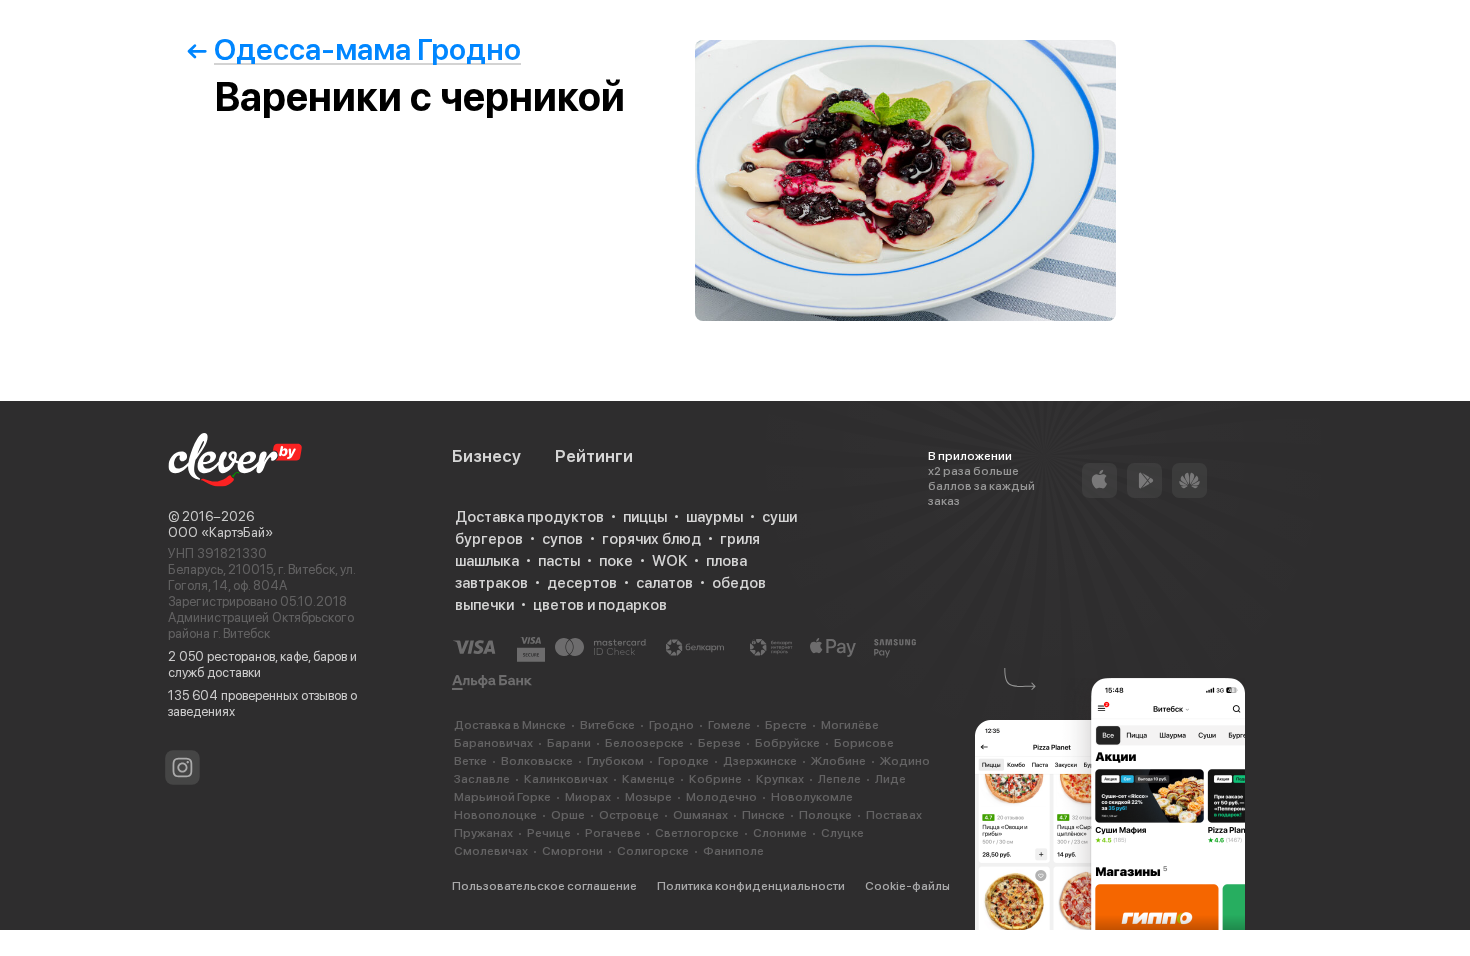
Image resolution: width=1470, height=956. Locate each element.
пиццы (645, 517)
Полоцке (825, 815)
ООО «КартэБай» (220, 532)
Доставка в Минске (510, 725)
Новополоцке (495, 815)
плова (726, 561)
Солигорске (653, 851)
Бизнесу (486, 456)
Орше (568, 815)
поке (616, 561)
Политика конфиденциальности (751, 886)
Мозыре (648, 797)
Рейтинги (594, 456)
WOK (669, 561)
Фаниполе (733, 851)
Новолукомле (812, 797)
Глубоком (615, 761)
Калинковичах (566, 779)
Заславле (482, 779)
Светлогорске (697, 833)
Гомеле (729, 725)
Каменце (648, 779)
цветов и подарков (600, 605)
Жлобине (838, 761)
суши (779, 517)
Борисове (864, 743)
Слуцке (842, 833)
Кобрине (715, 779)
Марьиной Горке (502, 797)
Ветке (470, 761)
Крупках (780, 779)
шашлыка (487, 561)
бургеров (489, 539)
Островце (629, 815)
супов (562, 539)
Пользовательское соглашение (544, 886)
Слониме (780, 833)
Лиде (890, 779)
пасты (559, 561)
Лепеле (839, 779)
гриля (740, 539)
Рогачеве (613, 833)
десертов (582, 583)
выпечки (484, 605)
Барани (569, 743)
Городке (683, 761)
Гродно (671, 725)
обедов (739, 583)
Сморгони (572, 851)
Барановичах (493, 743)
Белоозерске (644, 743)
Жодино (905, 761)
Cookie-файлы (907, 886)
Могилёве (850, 725)
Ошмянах (700, 815)
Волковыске (537, 761)
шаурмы (714, 517)
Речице (549, 833)
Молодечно (721, 797)
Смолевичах (491, 851)
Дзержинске (760, 761)
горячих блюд (651, 539)
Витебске (607, 725)
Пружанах (483, 833)
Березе (719, 743)
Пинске (763, 815)
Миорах (588, 797)
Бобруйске (787, 743)
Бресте (786, 725)
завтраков (491, 583)
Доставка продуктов (529, 517)
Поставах (894, 815)
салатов (664, 583)
